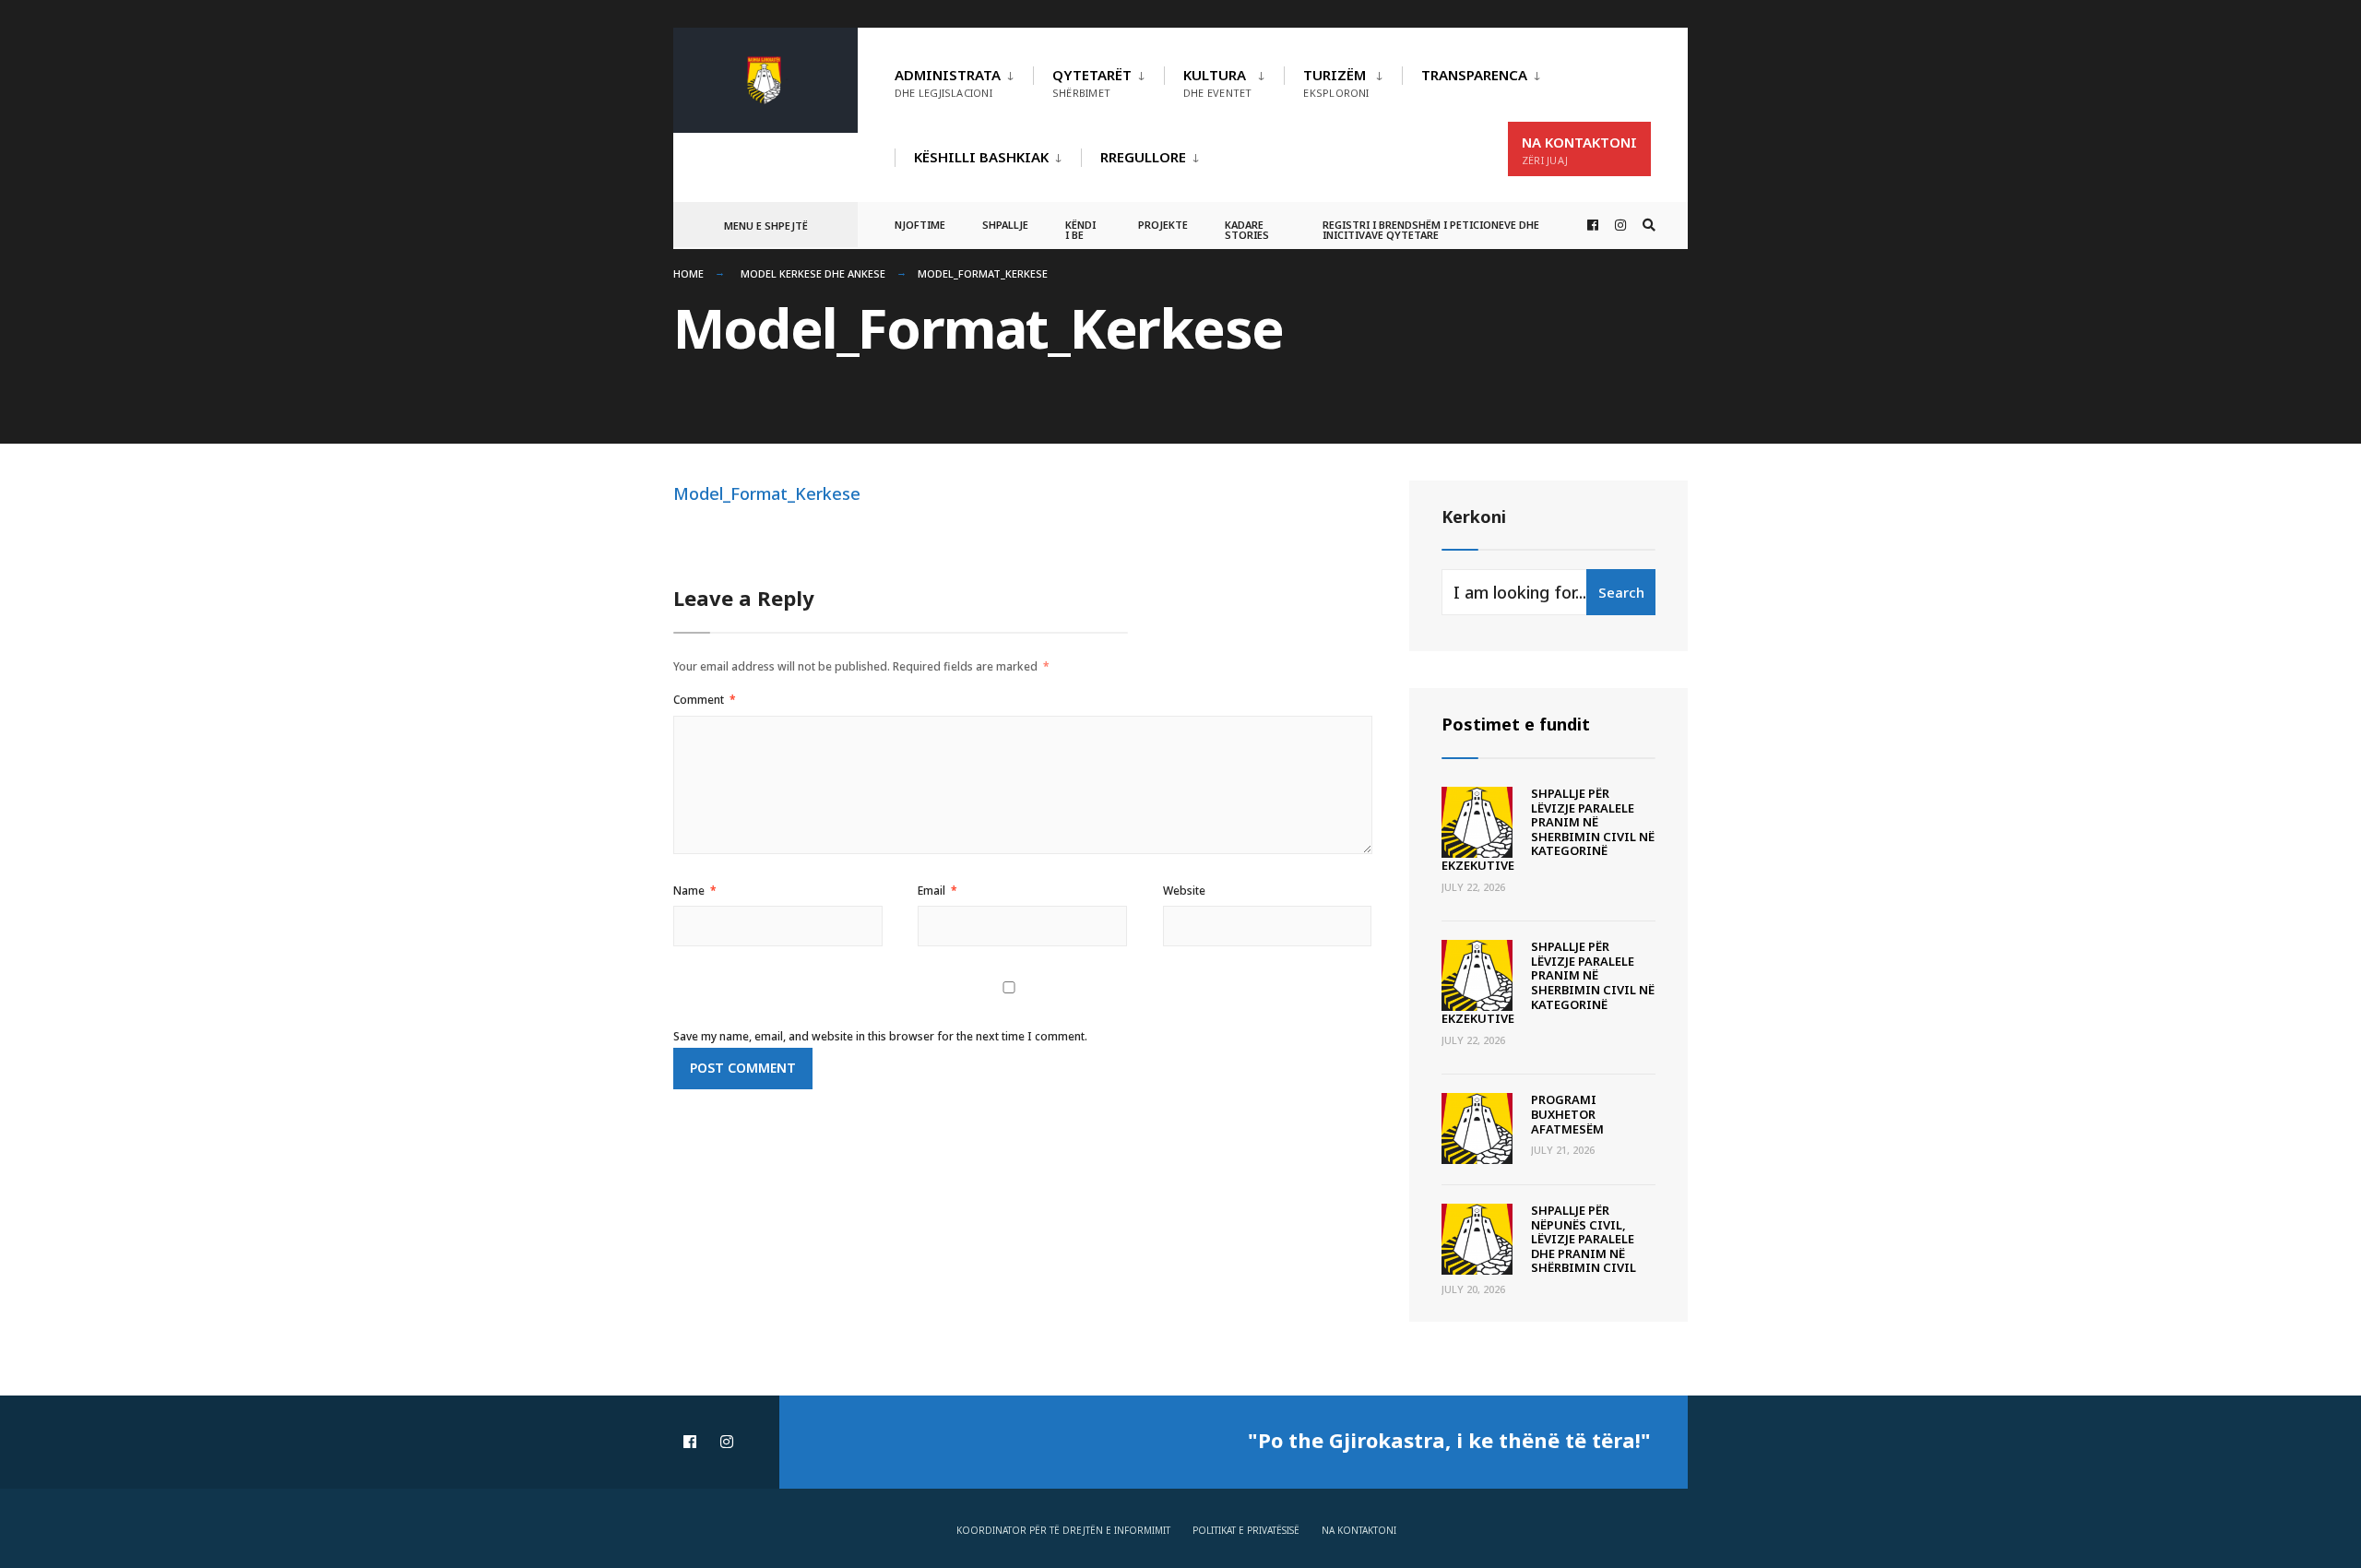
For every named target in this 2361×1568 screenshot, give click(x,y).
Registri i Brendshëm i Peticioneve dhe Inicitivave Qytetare (1431, 230)
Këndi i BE (1080, 230)
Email (937, 891)
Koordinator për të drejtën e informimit (1063, 1530)
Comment (705, 700)
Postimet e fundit (1516, 724)
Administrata (948, 83)
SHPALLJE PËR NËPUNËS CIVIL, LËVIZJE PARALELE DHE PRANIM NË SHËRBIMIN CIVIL (1584, 1239)
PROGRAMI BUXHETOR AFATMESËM (1567, 1114)
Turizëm (1336, 83)
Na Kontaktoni (1579, 150)
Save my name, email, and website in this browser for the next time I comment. (880, 1036)
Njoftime (920, 225)
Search (1621, 592)
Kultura (1217, 83)
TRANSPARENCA (1474, 75)
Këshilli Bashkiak (981, 157)
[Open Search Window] (1649, 226)
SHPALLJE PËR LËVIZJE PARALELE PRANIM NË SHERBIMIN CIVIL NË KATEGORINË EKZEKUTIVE (1548, 829)
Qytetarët (1092, 83)
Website (1184, 891)
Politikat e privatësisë (1246, 1530)
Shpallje (1005, 225)
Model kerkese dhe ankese (813, 273)
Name (695, 891)
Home (688, 273)
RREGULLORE (1143, 157)
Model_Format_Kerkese (767, 493)
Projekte (1163, 225)
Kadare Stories (1247, 230)
